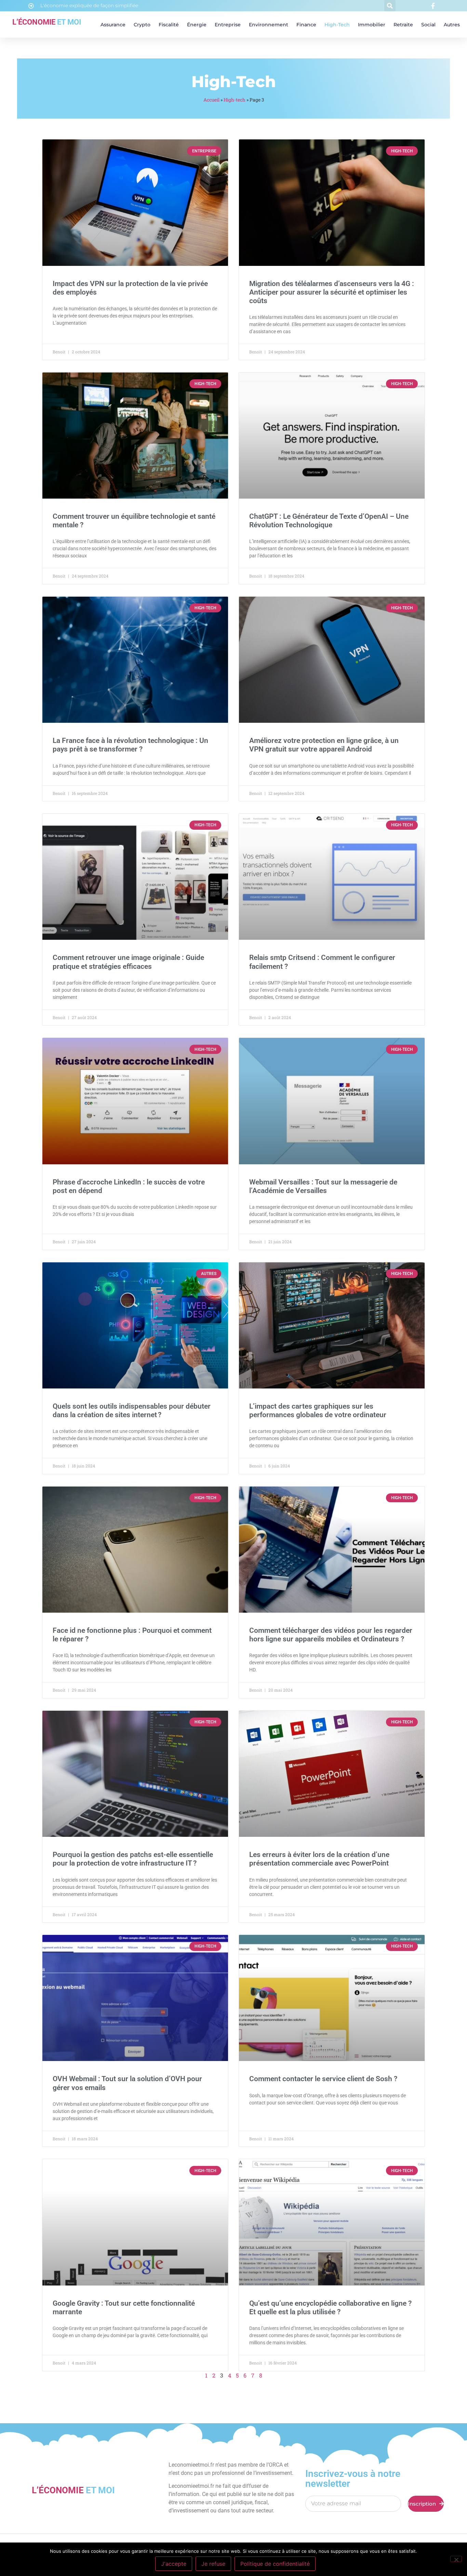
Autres (452, 25)
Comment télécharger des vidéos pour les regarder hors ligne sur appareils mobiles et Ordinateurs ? (331, 1635)
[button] (390, 6)
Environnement (269, 25)
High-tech (337, 25)
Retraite (403, 25)
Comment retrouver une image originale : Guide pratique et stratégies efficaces (128, 962)
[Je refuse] (456, 2559)
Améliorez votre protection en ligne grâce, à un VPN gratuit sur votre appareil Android (324, 745)
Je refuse (213, 2564)
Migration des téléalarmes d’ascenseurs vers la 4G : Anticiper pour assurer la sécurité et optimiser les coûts (332, 292)
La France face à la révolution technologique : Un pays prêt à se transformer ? (130, 745)
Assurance (113, 25)
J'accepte (174, 2564)
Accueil (211, 100)
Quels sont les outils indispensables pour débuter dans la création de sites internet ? (132, 1411)
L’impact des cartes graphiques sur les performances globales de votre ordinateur (318, 1411)
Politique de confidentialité (275, 2564)
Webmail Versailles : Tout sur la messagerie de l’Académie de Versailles (323, 1186)
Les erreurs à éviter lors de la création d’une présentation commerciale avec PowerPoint (319, 1859)
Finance (306, 25)
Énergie (197, 25)
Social (428, 25)
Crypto (142, 25)
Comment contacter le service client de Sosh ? (323, 2079)
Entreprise (228, 25)
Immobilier (372, 25)
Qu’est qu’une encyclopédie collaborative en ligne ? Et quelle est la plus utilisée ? (330, 2308)
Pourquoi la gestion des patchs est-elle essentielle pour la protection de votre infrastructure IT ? (133, 1859)
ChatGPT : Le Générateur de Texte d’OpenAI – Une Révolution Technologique (329, 521)
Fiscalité (169, 25)
